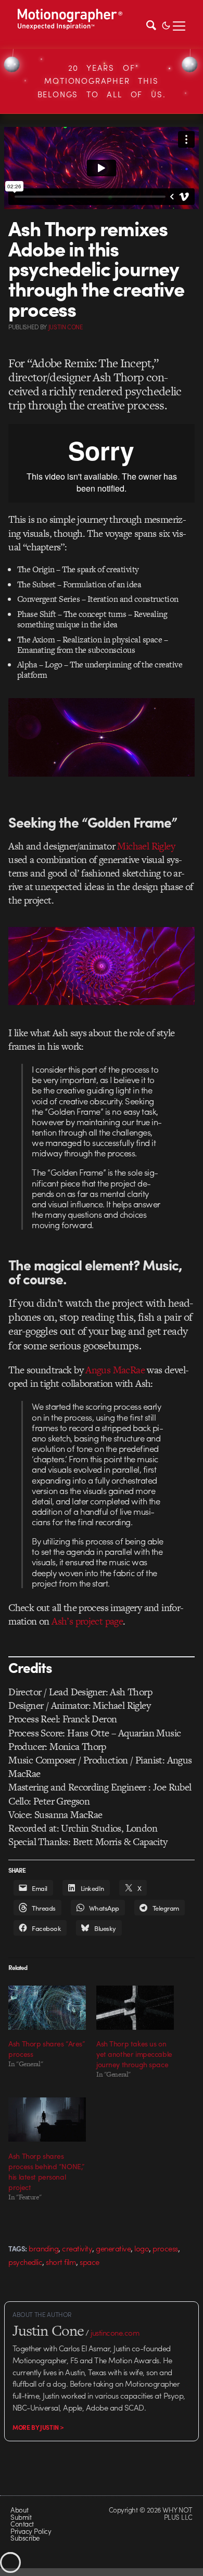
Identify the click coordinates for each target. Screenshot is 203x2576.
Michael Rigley (146, 846)
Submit (21, 2517)
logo (142, 2248)
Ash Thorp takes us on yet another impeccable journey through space (134, 2054)
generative (113, 2248)
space (89, 2262)
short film (61, 2262)
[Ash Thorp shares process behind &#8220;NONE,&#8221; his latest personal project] (47, 2120)
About (19, 2510)
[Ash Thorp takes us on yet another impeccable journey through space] (135, 2008)
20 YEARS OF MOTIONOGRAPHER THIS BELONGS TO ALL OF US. (102, 81)
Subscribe (25, 2538)
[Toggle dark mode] (166, 24)
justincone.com (115, 2333)
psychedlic (25, 2262)
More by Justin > (38, 2427)
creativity (77, 2248)
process (165, 2248)
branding (43, 2248)
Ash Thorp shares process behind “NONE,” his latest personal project (47, 2171)
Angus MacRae (115, 1370)
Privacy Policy (31, 2531)
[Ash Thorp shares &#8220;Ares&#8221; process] (47, 2008)
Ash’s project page (87, 1621)
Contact (22, 2524)
